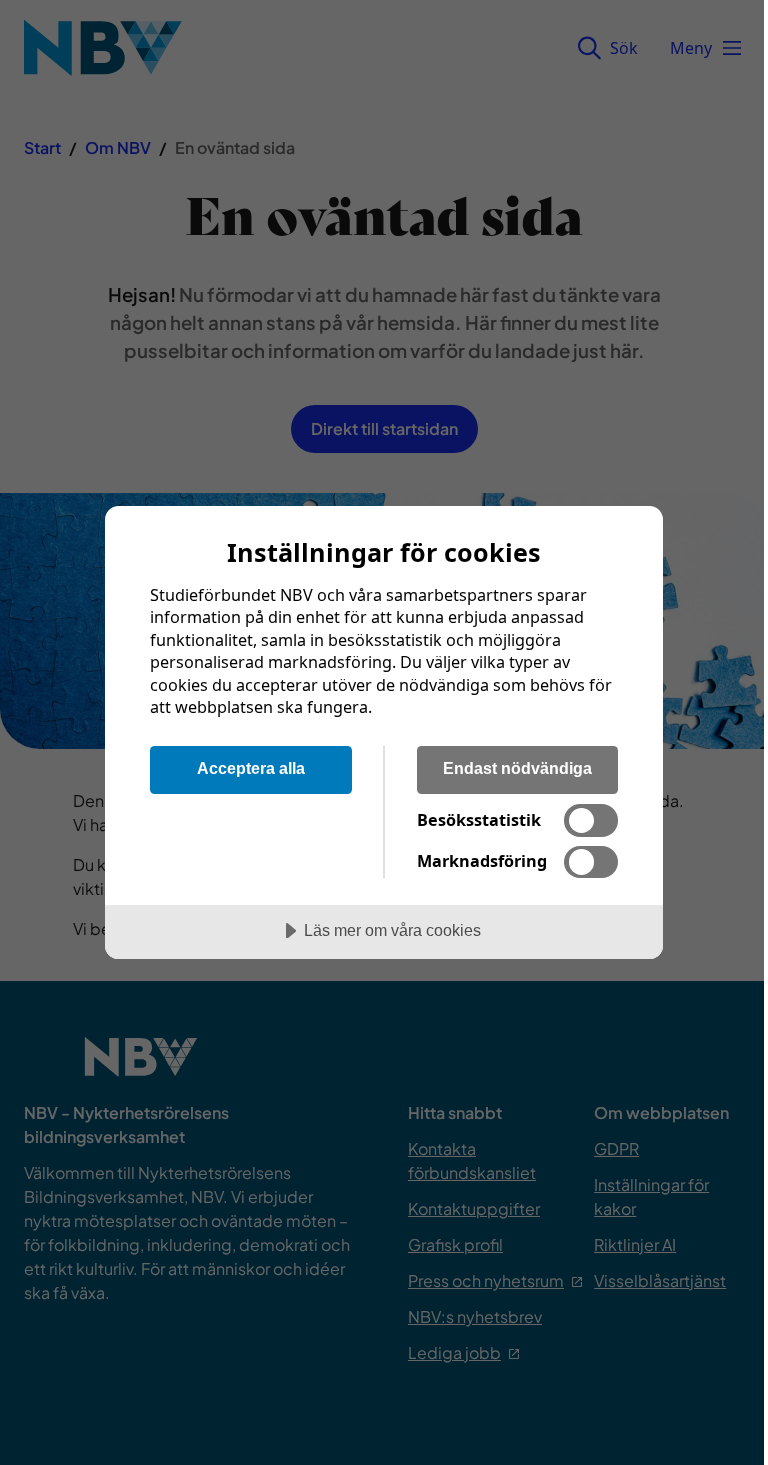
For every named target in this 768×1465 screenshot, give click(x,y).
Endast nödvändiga (517, 768)
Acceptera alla (251, 768)
